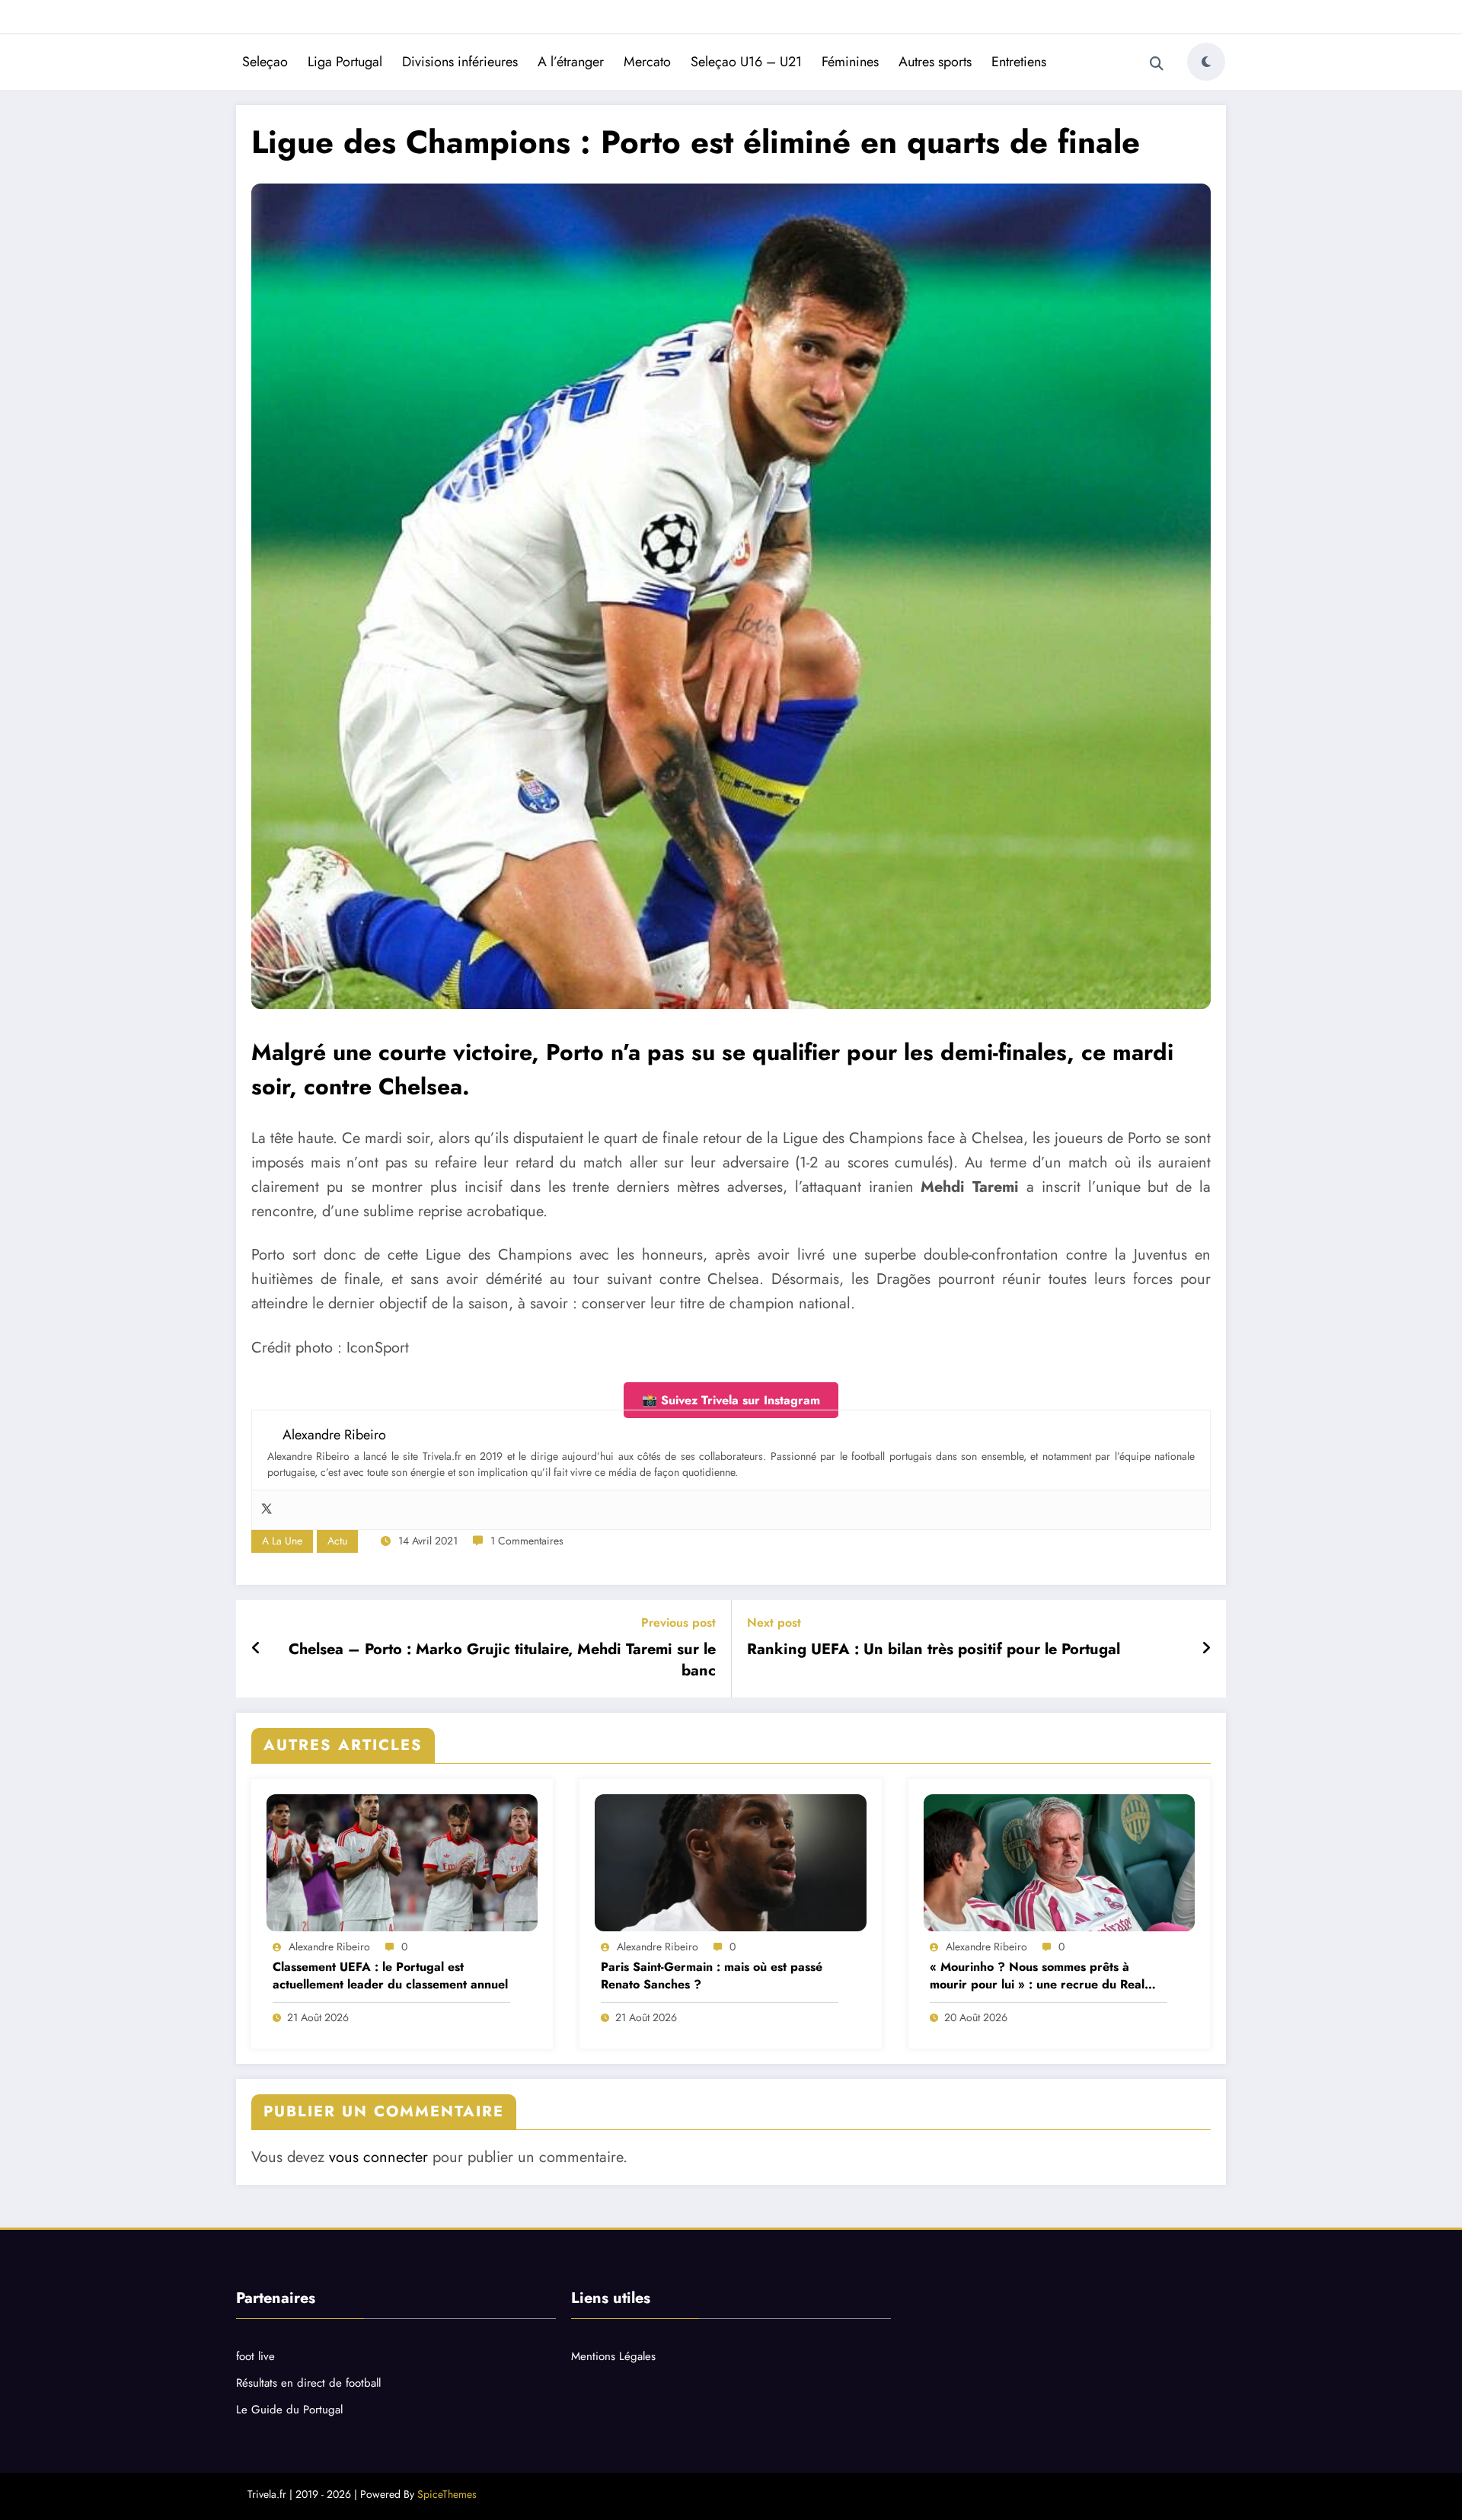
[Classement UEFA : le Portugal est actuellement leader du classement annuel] (402, 1863)
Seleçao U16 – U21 (746, 62)
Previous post (678, 1623)
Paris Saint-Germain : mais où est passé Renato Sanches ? (712, 1975)
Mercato (647, 62)
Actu (337, 1541)
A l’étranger (571, 62)
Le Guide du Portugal (289, 2410)
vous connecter (378, 2157)
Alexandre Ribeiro (329, 1947)
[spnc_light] (1206, 62)
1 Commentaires (527, 1541)
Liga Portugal (345, 62)
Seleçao (265, 62)
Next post (774, 1623)
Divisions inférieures (460, 62)
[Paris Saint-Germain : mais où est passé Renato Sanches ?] (730, 1863)
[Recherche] (1157, 64)
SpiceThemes (447, 2494)
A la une (282, 1541)
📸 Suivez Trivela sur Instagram (731, 1400)
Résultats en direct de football (308, 2383)
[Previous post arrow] (256, 1649)
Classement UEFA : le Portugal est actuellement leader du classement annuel (390, 1975)
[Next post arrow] (1206, 1649)
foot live (255, 2356)
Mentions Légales (613, 2356)
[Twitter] (267, 1510)
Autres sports (935, 62)
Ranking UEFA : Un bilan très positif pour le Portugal (934, 1650)
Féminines (850, 62)
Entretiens (1019, 62)
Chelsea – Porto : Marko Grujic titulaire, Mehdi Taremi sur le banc (502, 1660)
